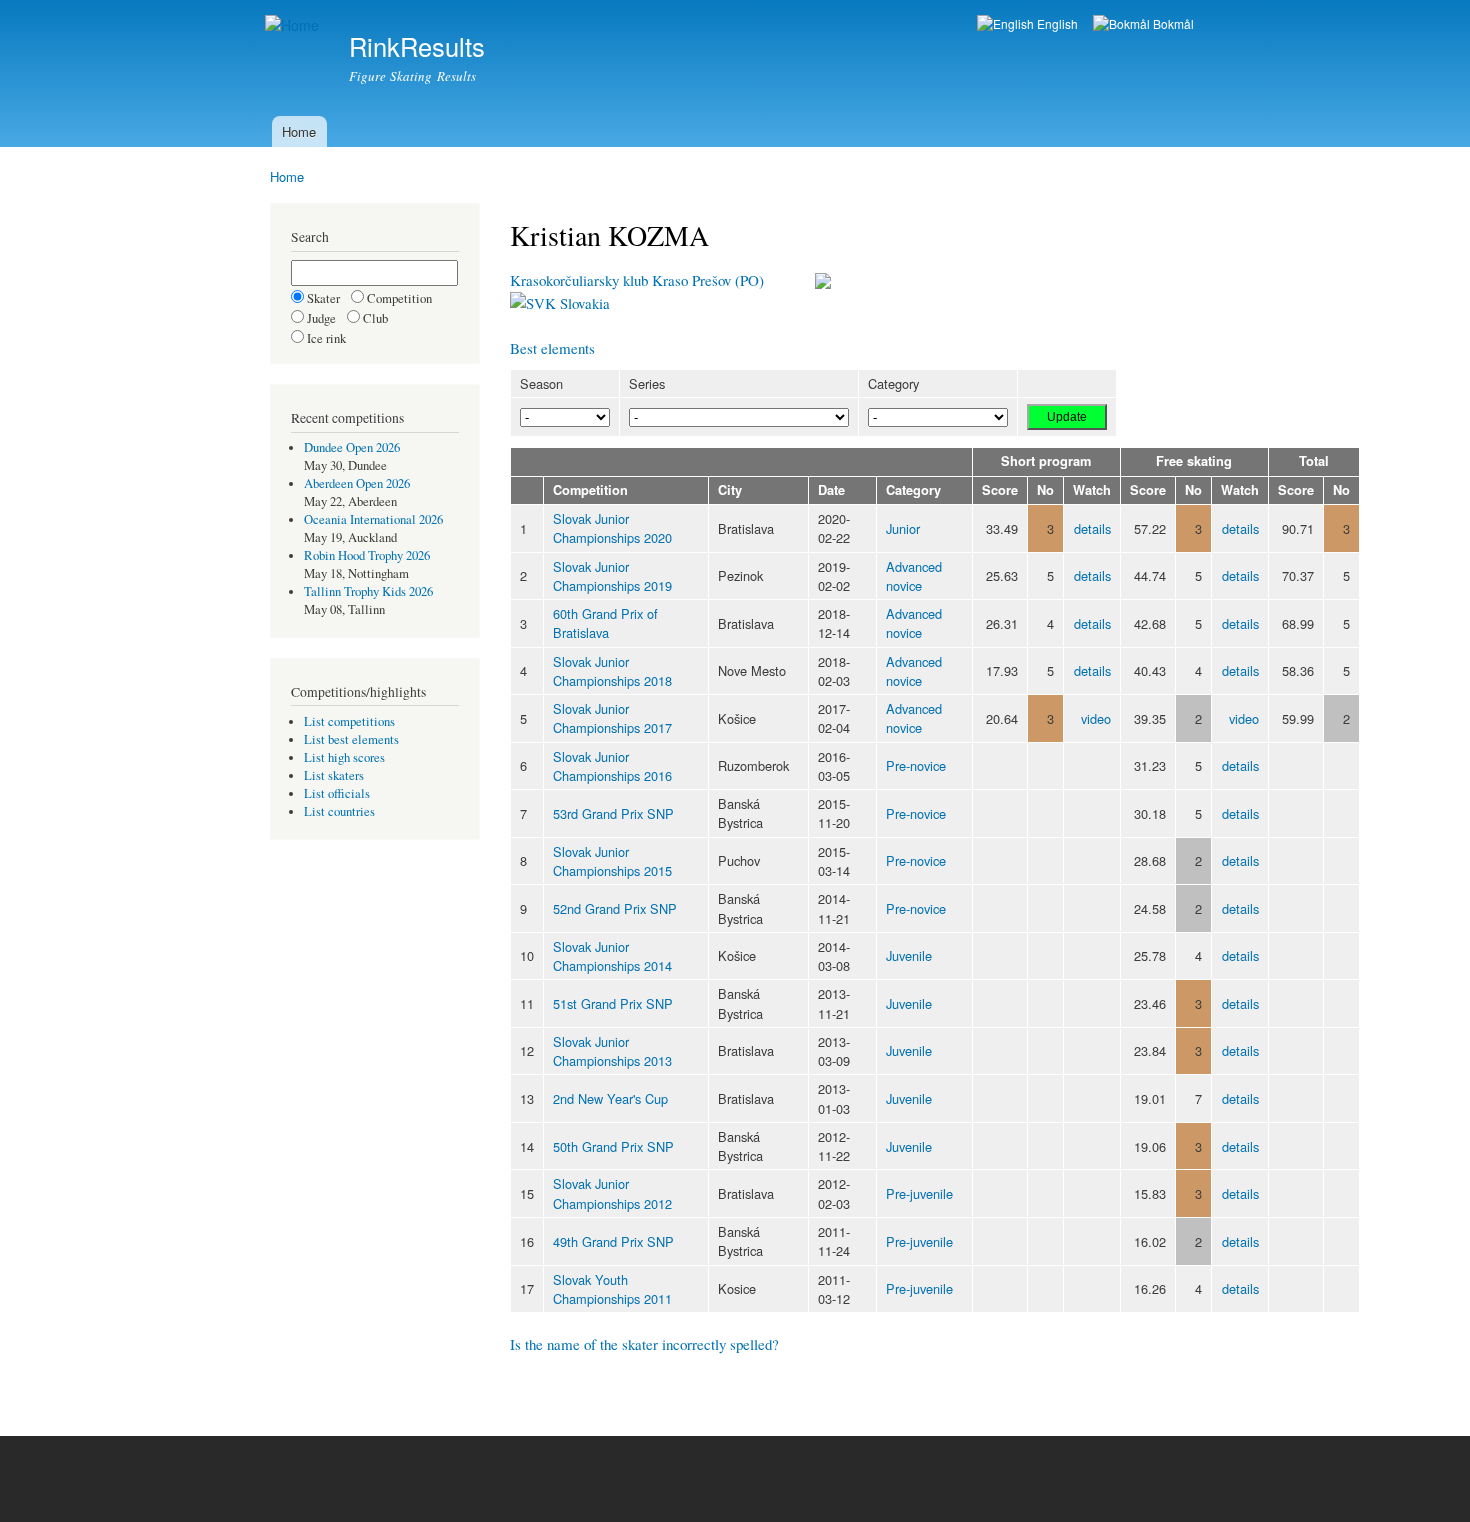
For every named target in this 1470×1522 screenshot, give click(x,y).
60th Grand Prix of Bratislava (605, 623)
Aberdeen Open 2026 (357, 483)
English (1056, 23)
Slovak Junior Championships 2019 (612, 576)
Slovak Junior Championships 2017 (612, 718)
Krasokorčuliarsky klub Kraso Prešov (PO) (637, 280)
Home (299, 131)
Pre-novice (916, 765)
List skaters (334, 775)
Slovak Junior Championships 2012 (612, 1193)
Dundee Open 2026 (352, 447)
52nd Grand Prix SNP (615, 908)
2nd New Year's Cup (610, 1098)
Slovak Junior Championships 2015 (612, 861)
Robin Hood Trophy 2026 (367, 555)
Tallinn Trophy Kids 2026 (368, 591)
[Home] (294, 25)
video (1096, 718)
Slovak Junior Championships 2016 (612, 766)
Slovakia (583, 303)
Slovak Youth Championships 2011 (612, 1289)
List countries (339, 811)
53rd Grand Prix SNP (613, 813)
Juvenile (909, 955)
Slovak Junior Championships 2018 (612, 671)
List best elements (351, 739)
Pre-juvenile (919, 1193)
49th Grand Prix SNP (613, 1241)
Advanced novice (914, 576)
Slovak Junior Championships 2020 (612, 528)
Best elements (552, 348)
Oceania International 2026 (373, 519)
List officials (337, 793)
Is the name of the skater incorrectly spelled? (644, 1344)
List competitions (349, 721)
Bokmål (1172, 23)
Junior (903, 528)
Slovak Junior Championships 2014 (612, 956)
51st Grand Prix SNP (613, 1003)
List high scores (344, 757)
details (1092, 528)
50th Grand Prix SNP (613, 1146)
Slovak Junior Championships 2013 (612, 1051)
